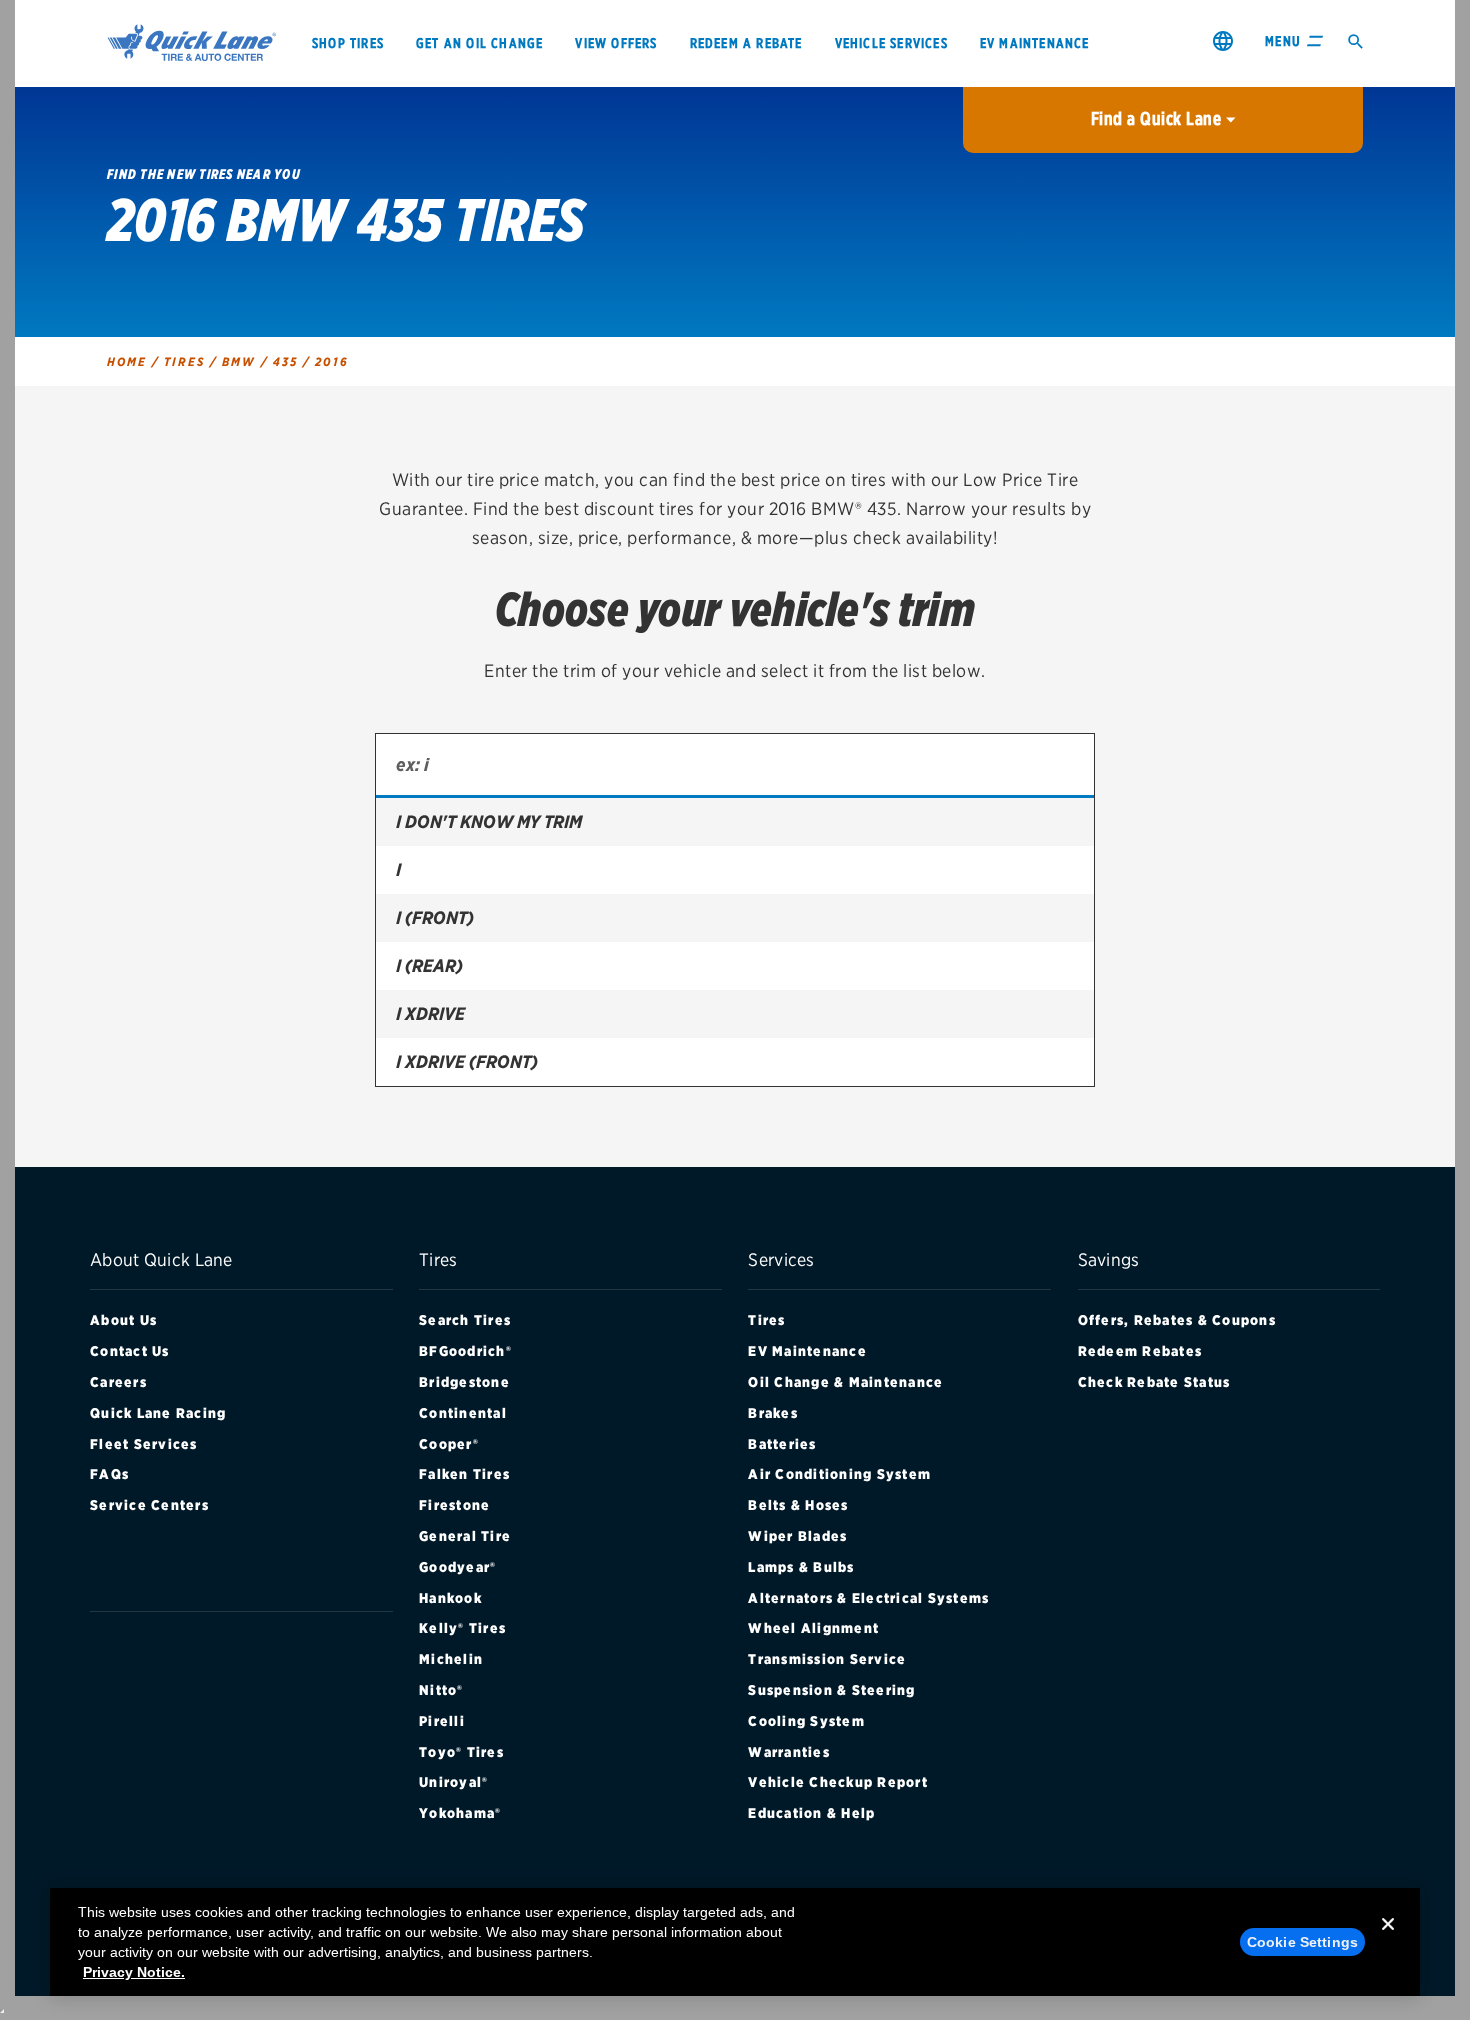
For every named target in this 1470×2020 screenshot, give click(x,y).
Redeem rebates (1140, 1351)
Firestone (454, 1505)
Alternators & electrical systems (868, 1598)
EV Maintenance (807, 1351)
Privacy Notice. (134, 1972)
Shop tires (348, 43)
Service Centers (149, 1505)
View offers (616, 43)
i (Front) (435, 917)
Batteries (782, 1444)
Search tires (465, 1320)
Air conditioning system (839, 1474)
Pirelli (442, 1721)
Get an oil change (479, 43)
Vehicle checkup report (838, 1782)
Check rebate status (1154, 1382)
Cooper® (449, 1444)
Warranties (789, 1752)
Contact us (130, 1351)
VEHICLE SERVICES (891, 43)
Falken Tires (464, 1474)
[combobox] (735, 766)
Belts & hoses (798, 1505)
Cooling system (806, 1721)
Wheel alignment (813, 1628)
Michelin (451, 1659)
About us (123, 1320)
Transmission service (827, 1659)
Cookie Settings (1302, 1942)
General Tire (465, 1536)
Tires (766, 1320)
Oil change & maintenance (845, 1382)
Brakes (773, 1413)
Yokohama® (460, 1813)
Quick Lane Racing (158, 1413)
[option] (735, 822)
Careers (118, 1382)
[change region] (1223, 40)
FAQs (109, 1474)
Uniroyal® (453, 1782)
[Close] (1388, 1940)
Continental (463, 1413)
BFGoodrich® (465, 1351)
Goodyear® (457, 1567)
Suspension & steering (831, 1690)
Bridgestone (464, 1382)
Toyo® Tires (461, 1752)
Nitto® (441, 1690)
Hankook (450, 1598)
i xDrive (430, 1013)
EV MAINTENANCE (1035, 43)
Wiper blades (797, 1536)
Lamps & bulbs (801, 1567)
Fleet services (144, 1444)
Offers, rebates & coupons (1177, 1320)
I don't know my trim (489, 821)
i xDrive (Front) (467, 1061)
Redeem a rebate (746, 43)
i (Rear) (429, 965)
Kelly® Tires (462, 1628)
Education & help (811, 1813)
